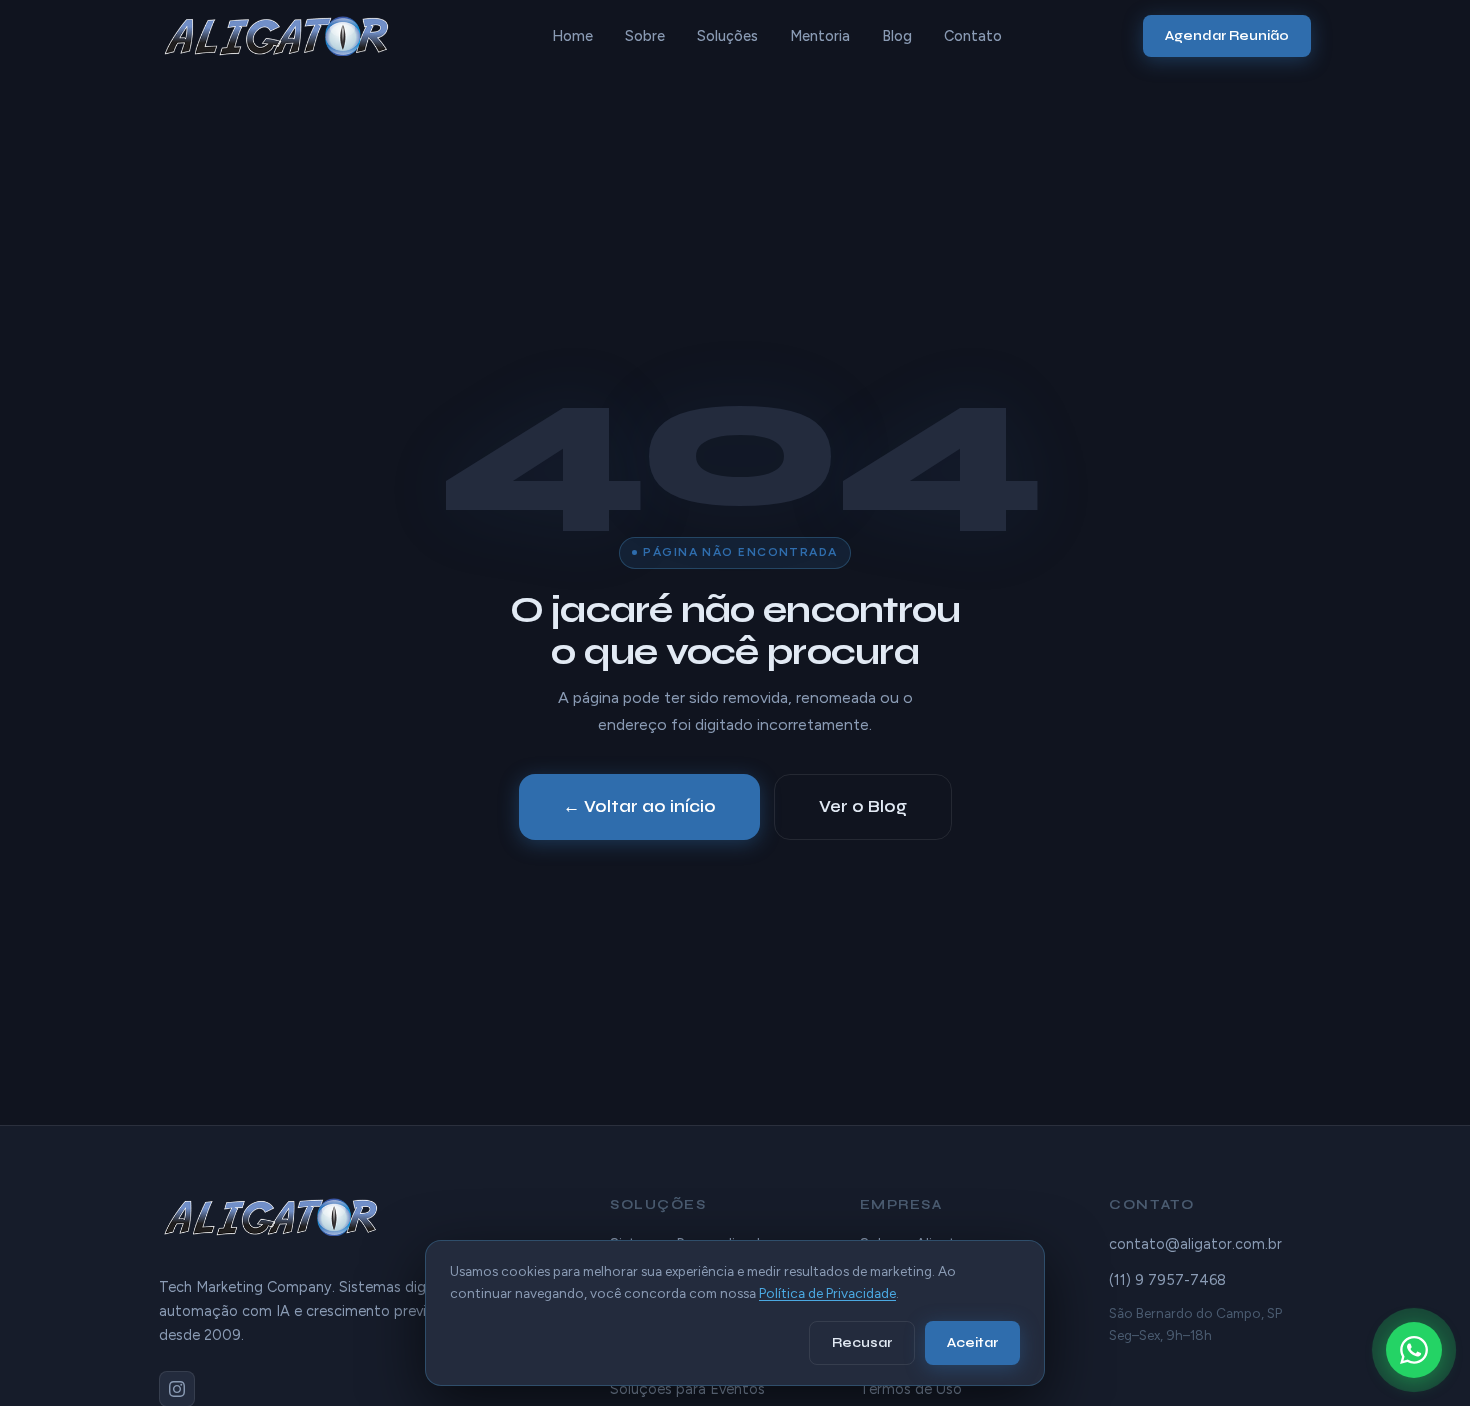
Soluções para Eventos (687, 1389)
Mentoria (820, 36)
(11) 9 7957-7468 (1167, 1280)
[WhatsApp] (1414, 1350)
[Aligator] (284, 36)
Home (572, 36)
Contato (973, 36)
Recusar (862, 1342)
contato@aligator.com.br (1195, 1244)
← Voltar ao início (639, 806)
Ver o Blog (863, 806)
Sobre (645, 36)
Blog (897, 36)
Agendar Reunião (1227, 35)
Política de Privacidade (827, 1293)
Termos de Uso (911, 1389)
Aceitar (972, 1342)
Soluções (727, 36)
